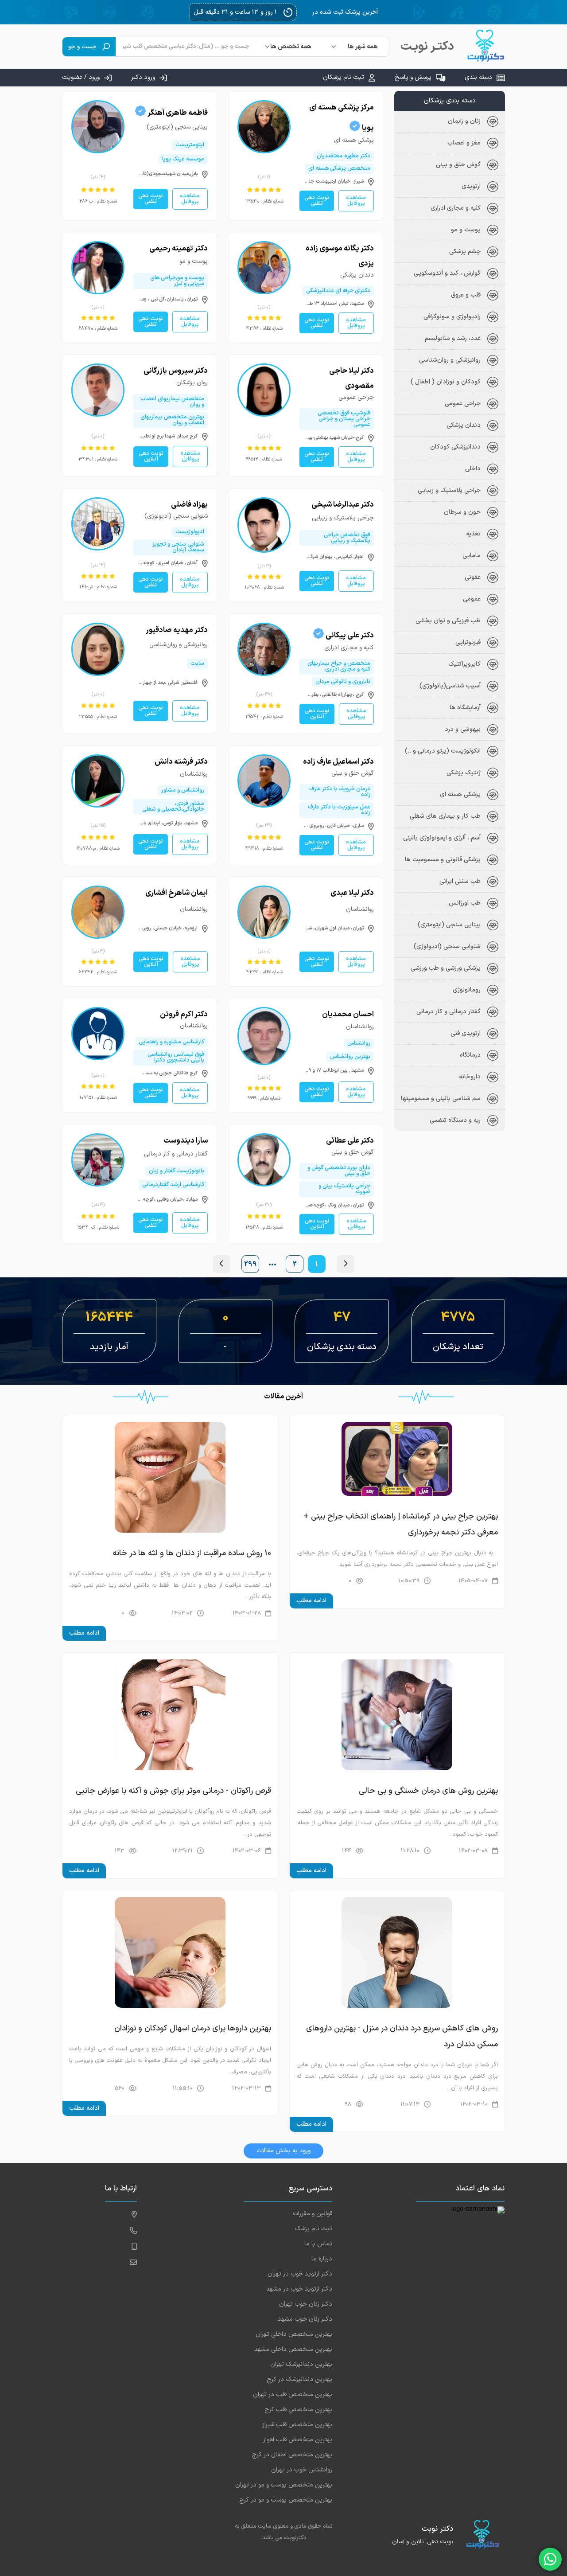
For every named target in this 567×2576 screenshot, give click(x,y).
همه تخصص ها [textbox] (291, 47)
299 (250, 1265)
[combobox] (356, 47)
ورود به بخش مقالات (283, 2151)
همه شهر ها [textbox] (363, 47)
